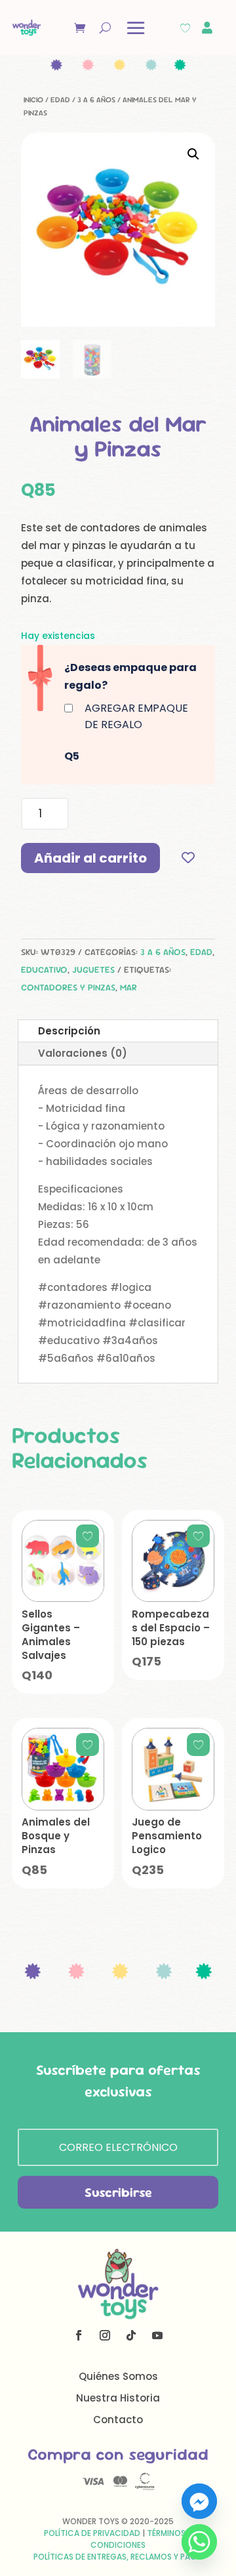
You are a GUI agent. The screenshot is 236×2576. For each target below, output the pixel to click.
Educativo (44, 970)
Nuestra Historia (118, 2398)
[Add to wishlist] (188, 858)
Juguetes (93, 970)
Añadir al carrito (90, 858)
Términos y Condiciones (141, 2539)
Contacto (118, 2420)
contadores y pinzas (68, 987)
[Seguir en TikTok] (131, 2335)
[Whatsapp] (199, 2542)
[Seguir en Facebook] (79, 2335)
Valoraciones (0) (83, 1053)
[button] (193, 154)
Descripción (69, 1031)
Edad (60, 100)
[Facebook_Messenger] (199, 2501)
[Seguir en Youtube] (157, 2335)
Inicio (33, 100)
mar (128, 987)
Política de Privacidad (92, 2533)
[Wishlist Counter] (185, 28)
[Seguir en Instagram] (105, 2335)
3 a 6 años (96, 100)
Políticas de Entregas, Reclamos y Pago (118, 2557)
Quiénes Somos (118, 2376)
